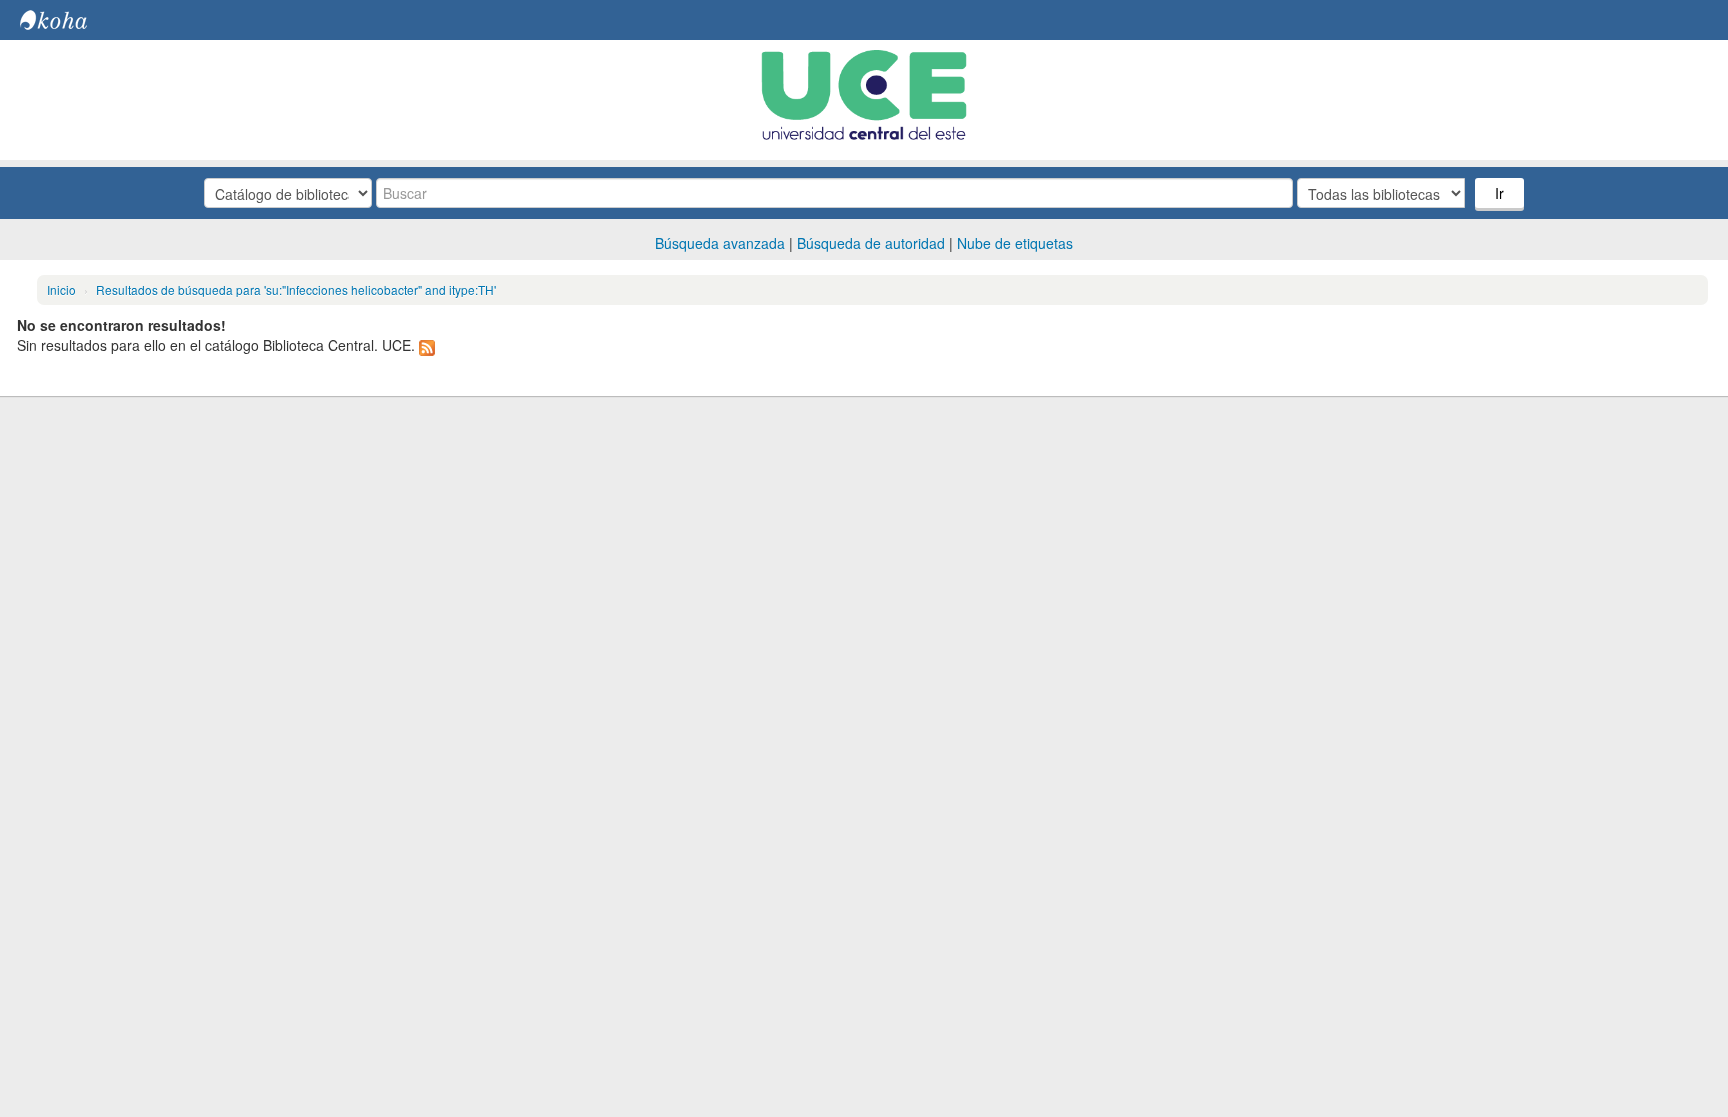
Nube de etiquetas (1015, 243)
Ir (1499, 193)
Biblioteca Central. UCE (70, 20)
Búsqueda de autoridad (871, 243)
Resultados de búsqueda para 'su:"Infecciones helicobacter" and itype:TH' (296, 289)
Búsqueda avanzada (720, 243)
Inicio (61, 289)
